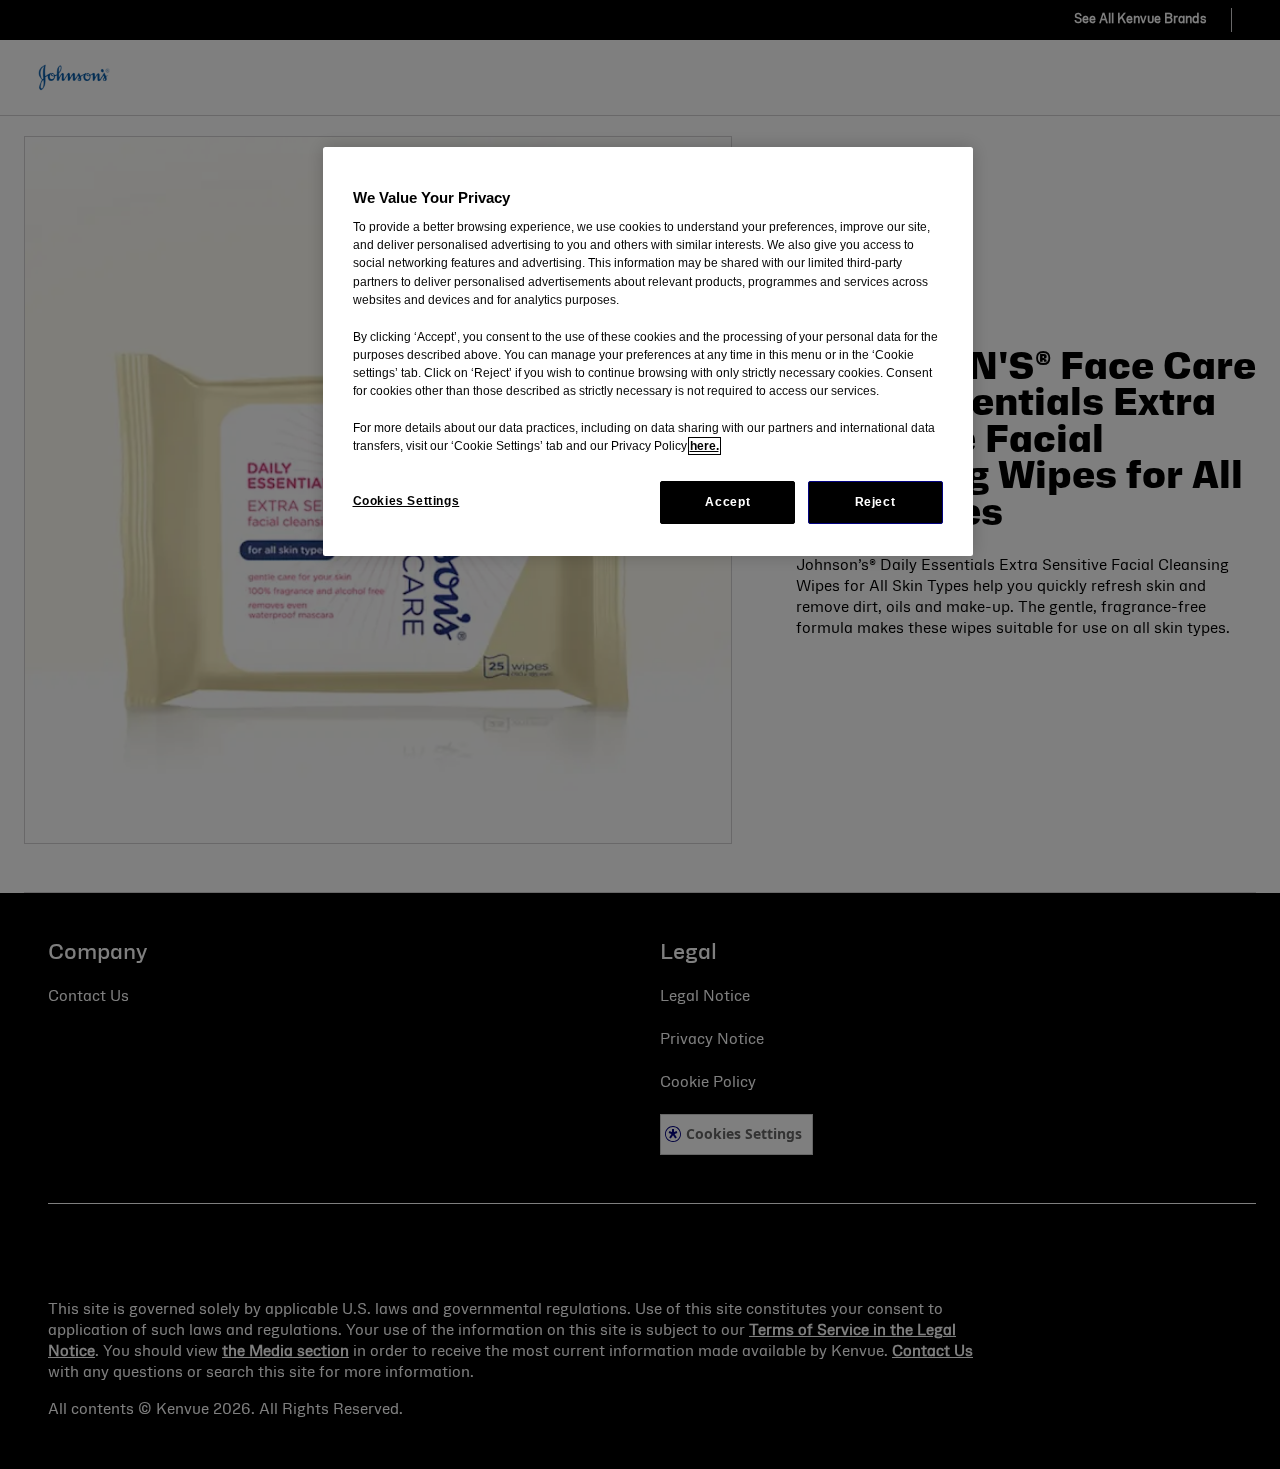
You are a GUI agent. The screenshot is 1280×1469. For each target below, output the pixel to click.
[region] (648, 351)
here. (704, 446)
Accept (727, 502)
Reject (875, 502)
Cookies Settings (406, 501)
